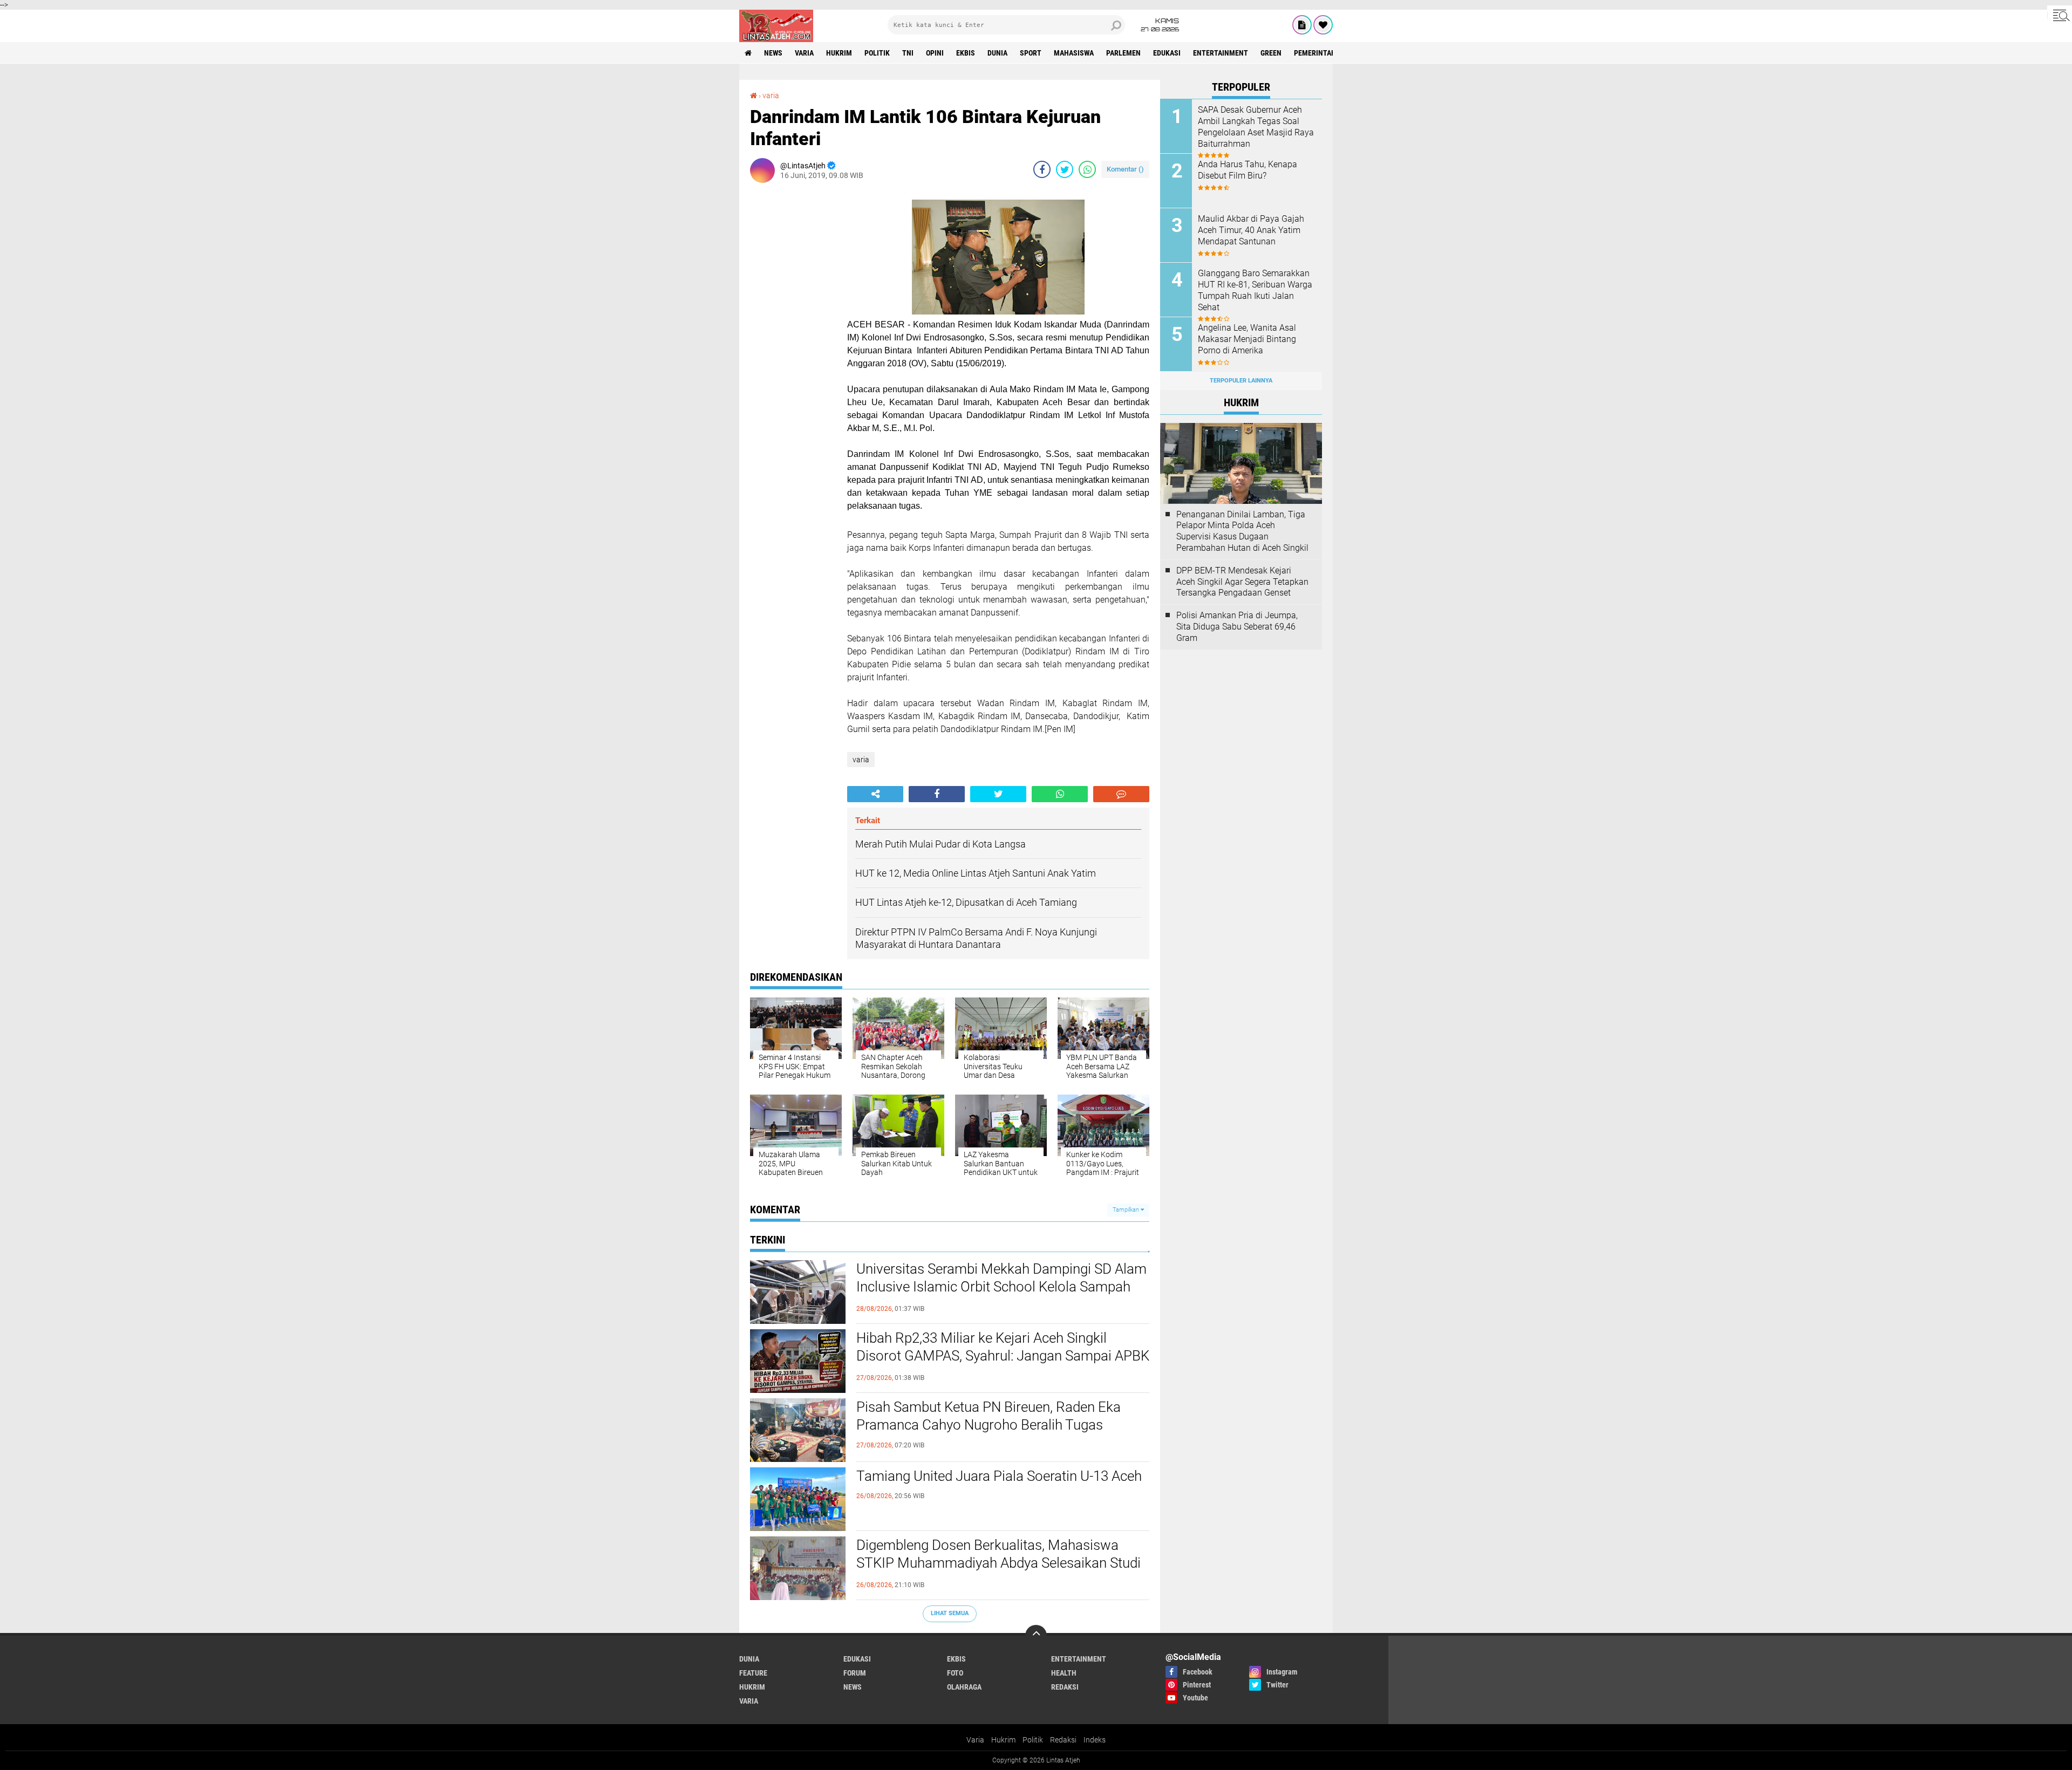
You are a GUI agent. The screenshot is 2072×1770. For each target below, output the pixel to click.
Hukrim (1003, 1740)
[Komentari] (1121, 794)
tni (908, 53)
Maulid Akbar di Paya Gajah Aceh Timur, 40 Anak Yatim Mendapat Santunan (1251, 230)
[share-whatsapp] (1087, 169)
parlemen (1123, 53)
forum (855, 1673)
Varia (975, 1740)
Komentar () (1125, 169)
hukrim (839, 53)
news (773, 53)
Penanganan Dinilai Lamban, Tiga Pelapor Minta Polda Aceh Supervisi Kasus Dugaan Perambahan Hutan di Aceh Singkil (1242, 531)
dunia (997, 53)
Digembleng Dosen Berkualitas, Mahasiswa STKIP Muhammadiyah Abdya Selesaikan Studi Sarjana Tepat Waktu (998, 1563)
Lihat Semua (950, 1613)
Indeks (1095, 1740)
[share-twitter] (1065, 169)
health (1064, 1673)
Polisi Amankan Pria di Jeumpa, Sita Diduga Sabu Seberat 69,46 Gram (1237, 627)
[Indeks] (1302, 25)
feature (753, 1673)
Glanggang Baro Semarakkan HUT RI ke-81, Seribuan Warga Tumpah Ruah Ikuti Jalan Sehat (1255, 290)
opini (935, 53)
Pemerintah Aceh (1324, 53)
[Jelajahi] (2060, 15)
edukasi (1167, 53)
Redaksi (1063, 1740)
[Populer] (1323, 25)
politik (877, 53)
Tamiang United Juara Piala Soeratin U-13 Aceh (999, 1476)
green (1271, 53)
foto (955, 1673)
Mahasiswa (1074, 53)
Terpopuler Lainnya (1241, 381)
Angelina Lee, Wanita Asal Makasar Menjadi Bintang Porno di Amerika (1247, 339)
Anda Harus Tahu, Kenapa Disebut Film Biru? (1248, 170)
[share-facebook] (1042, 169)
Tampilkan (1127, 1210)
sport (1031, 53)
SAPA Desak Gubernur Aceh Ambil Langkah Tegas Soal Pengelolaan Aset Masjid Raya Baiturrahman (1256, 127)
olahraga (964, 1687)
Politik (1033, 1740)
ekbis (966, 53)
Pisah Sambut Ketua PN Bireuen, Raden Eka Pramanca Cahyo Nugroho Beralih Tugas (989, 1416)
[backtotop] (1036, 1636)
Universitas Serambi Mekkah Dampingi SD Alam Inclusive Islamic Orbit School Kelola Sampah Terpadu (1001, 1287)
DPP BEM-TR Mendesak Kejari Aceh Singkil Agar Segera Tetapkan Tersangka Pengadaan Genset (1242, 582)
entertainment (1221, 53)
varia (804, 53)
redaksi (1065, 1687)
